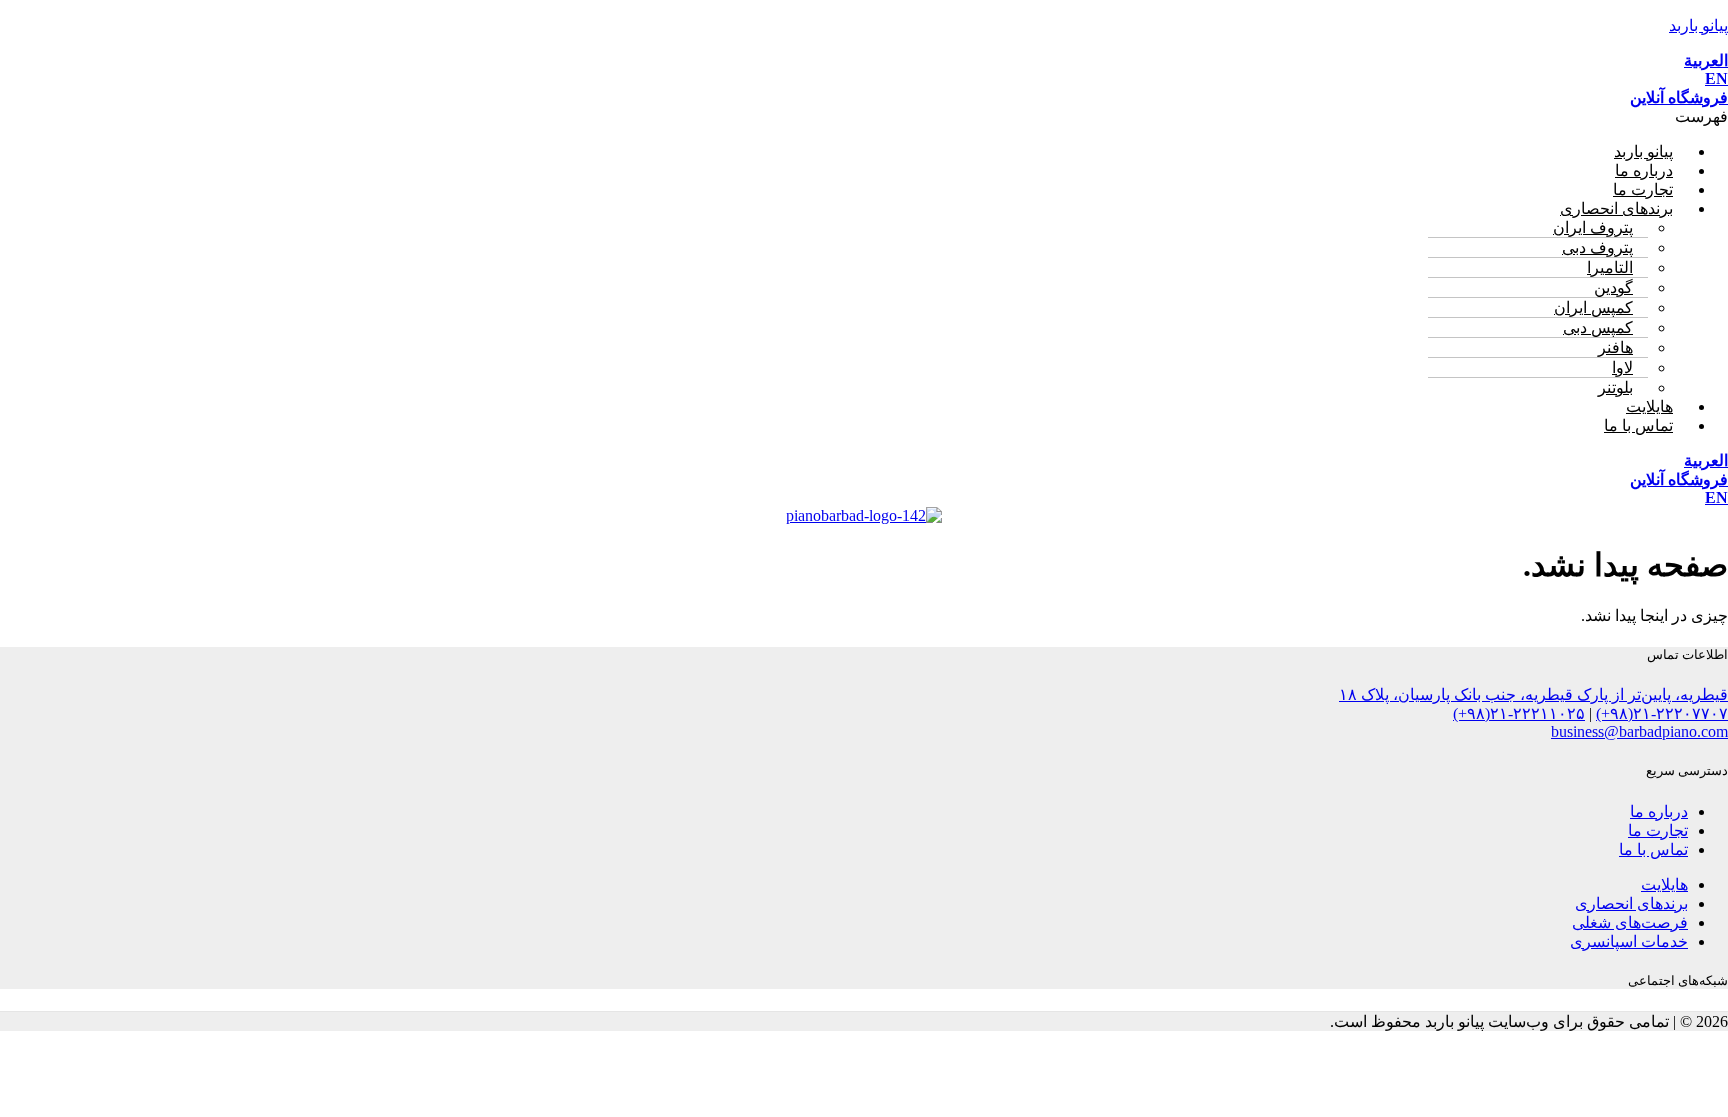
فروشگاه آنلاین (1679, 97)
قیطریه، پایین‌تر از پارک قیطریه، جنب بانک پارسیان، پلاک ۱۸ (1533, 694)
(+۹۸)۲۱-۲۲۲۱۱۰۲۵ (1519, 713)
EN (1716, 78)
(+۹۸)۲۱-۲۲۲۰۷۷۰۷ (1662, 713)
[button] (864, 116)
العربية (1706, 60)
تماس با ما (1638, 425)
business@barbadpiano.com (1639, 731)
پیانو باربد (1698, 25)
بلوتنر (1615, 387)
